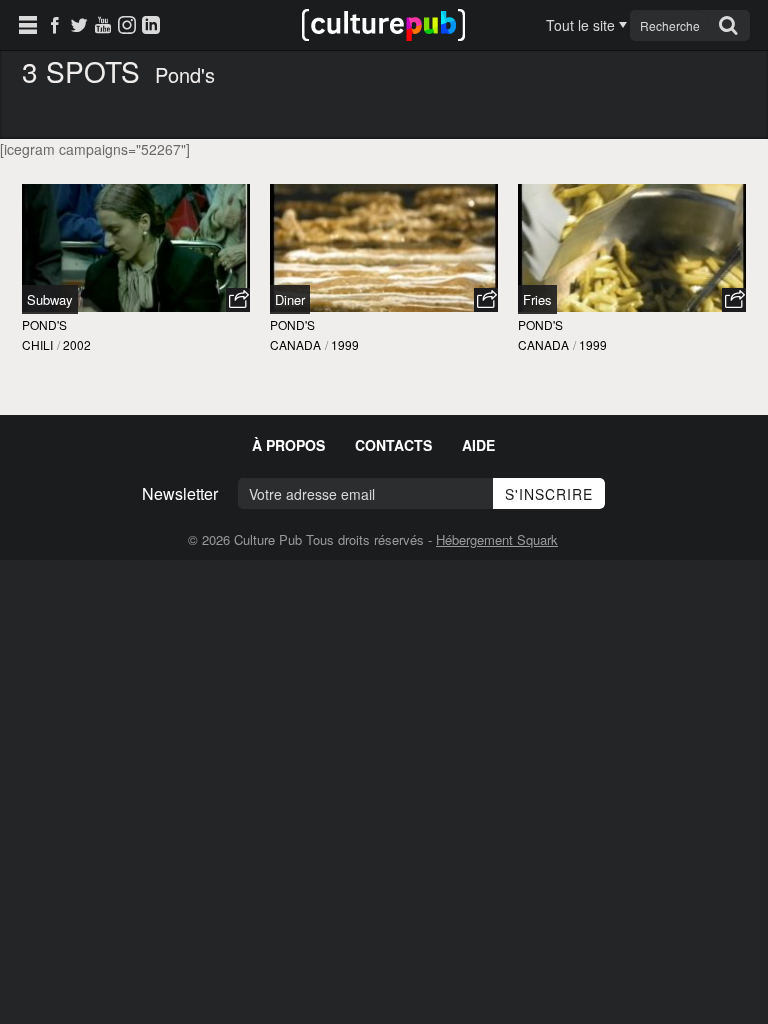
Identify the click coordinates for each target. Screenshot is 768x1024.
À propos (288, 445)
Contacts (393, 445)
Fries (537, 299)
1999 (345, 344)
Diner (290, 299)
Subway (50, 299)
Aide (478, 445)
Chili (37, 344)
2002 (77, 344)
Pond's (44, 324)
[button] (238, 300)
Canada (295, 344)
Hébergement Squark (497, 539)
